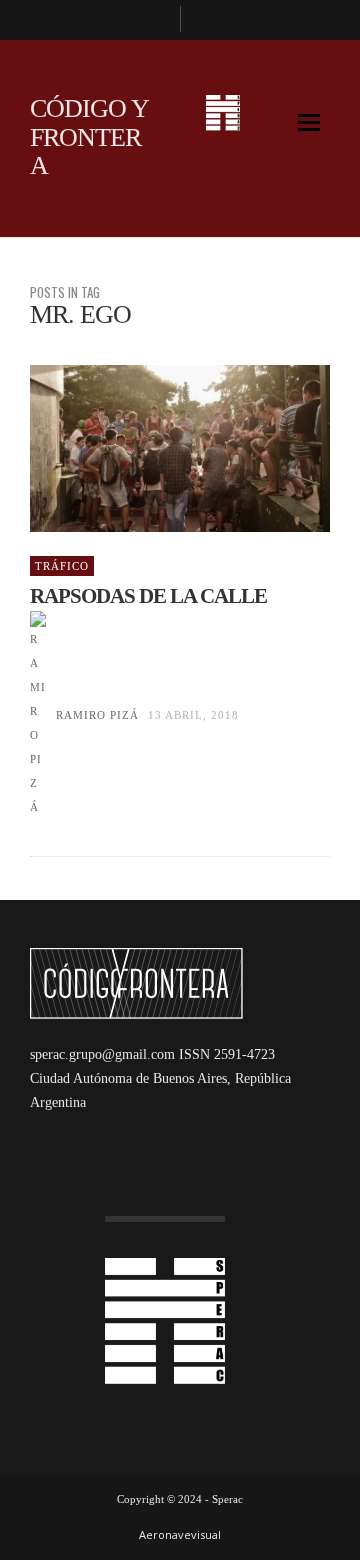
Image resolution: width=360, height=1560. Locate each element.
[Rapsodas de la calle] (148, 449)
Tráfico (62, 566)
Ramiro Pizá (97, 715)
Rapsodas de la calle (148, 596)
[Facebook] (156, 20)
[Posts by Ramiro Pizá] (38, 715)
